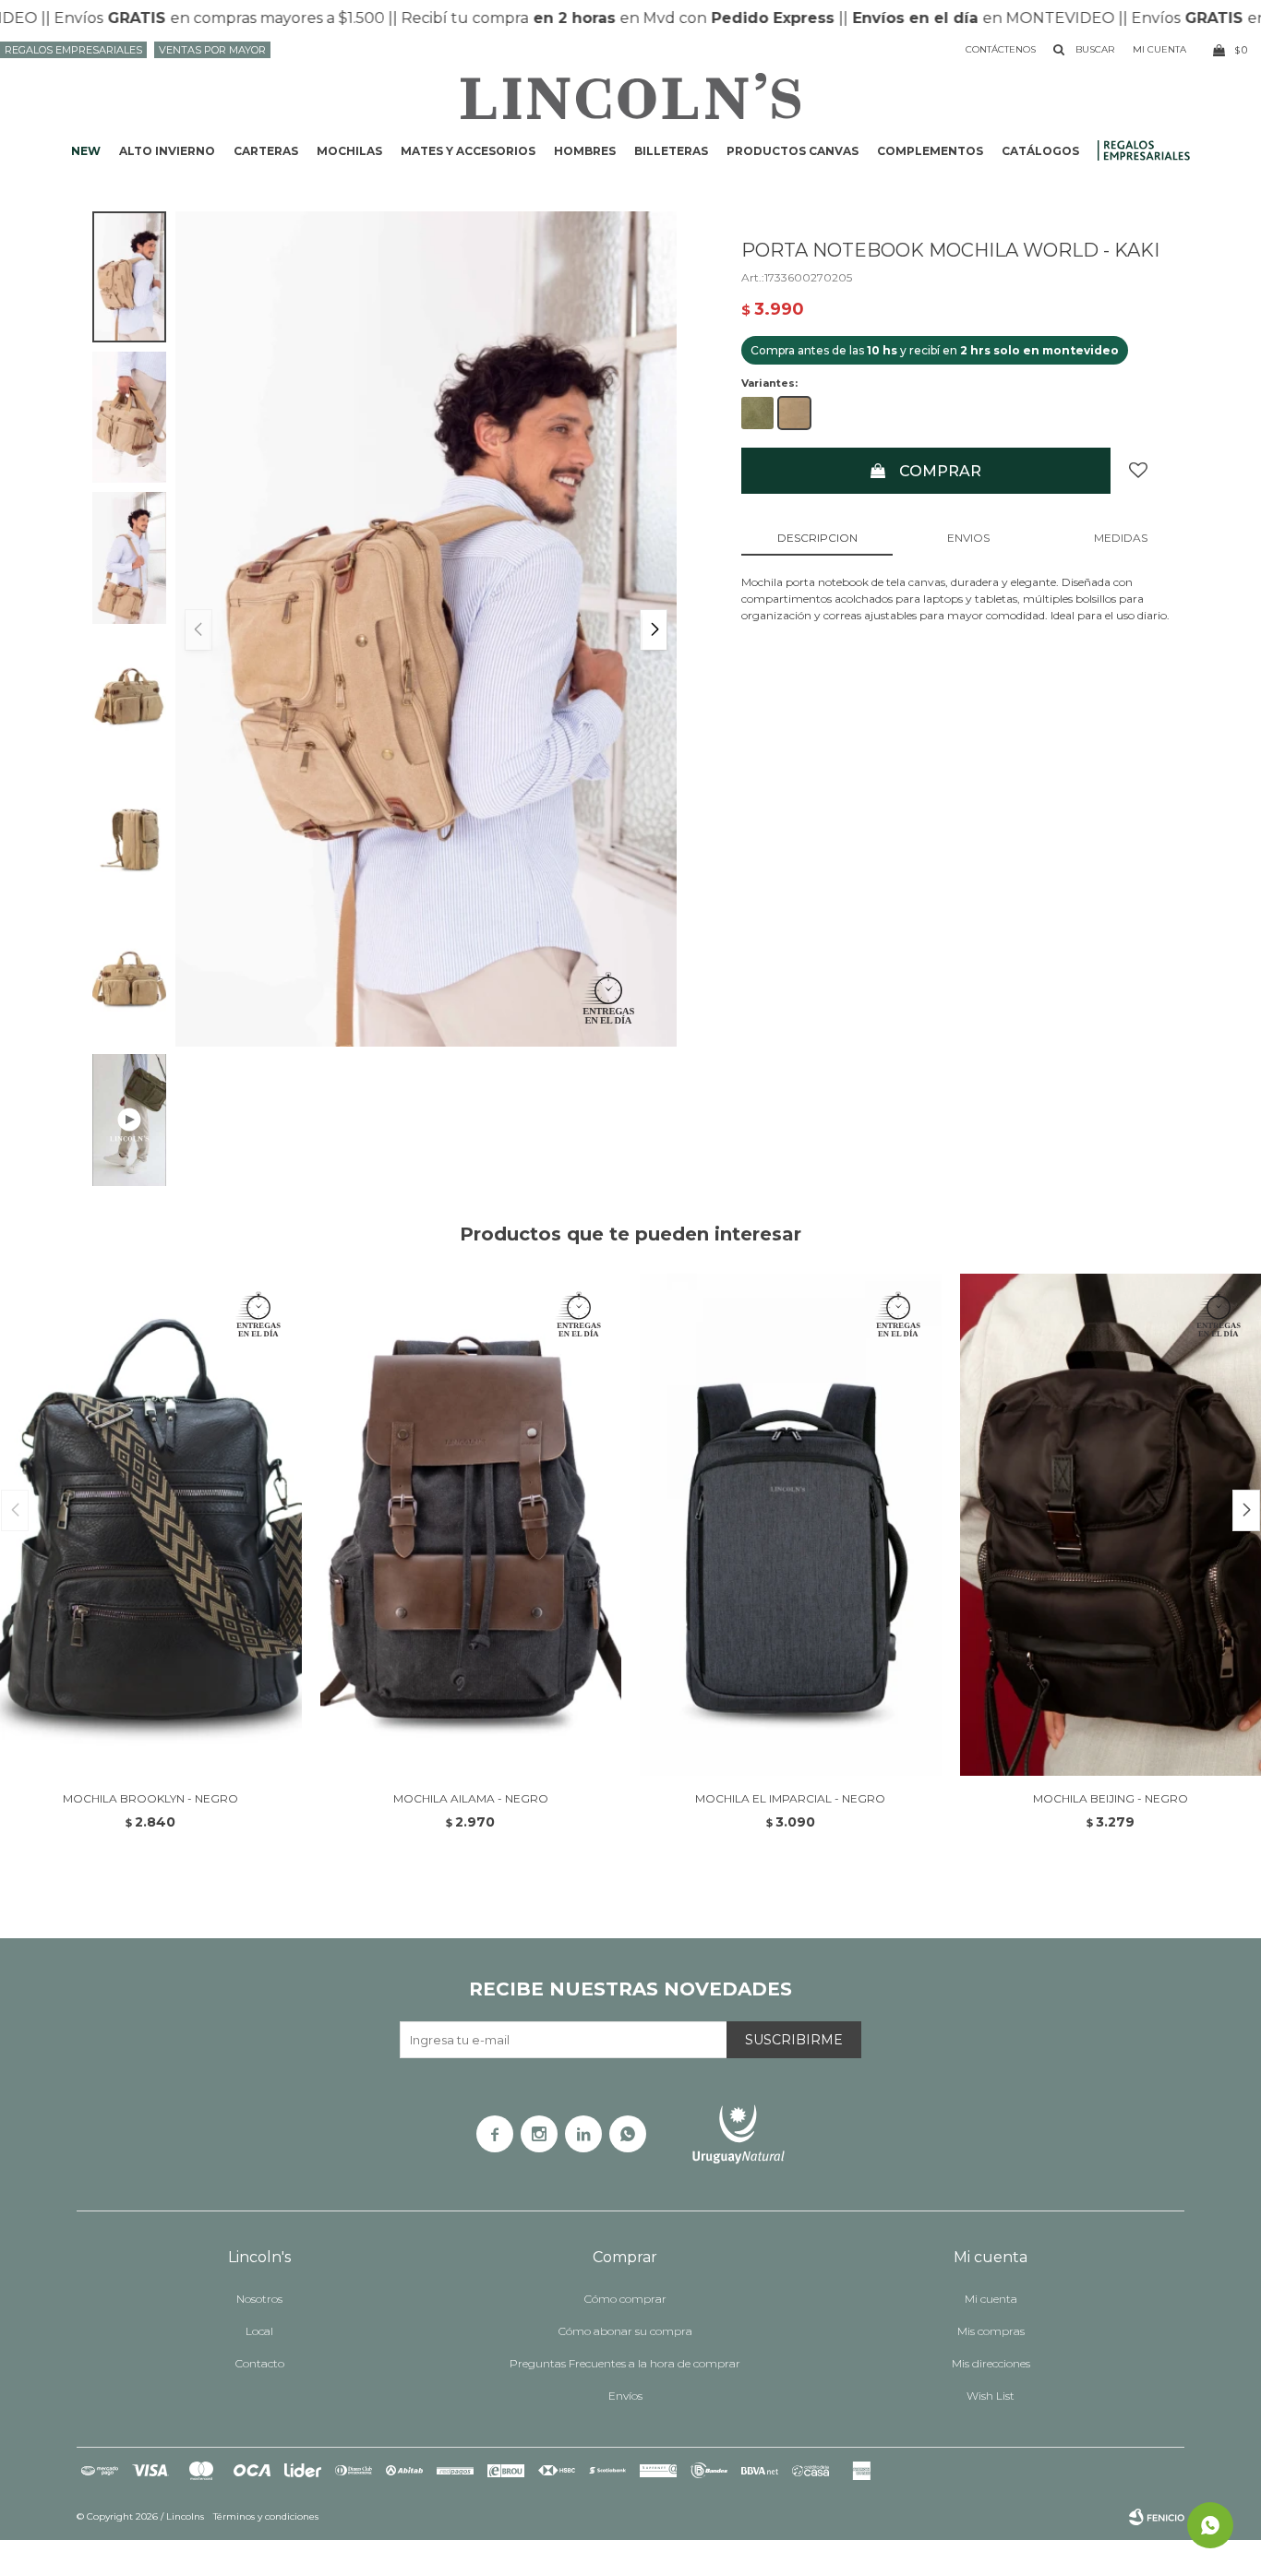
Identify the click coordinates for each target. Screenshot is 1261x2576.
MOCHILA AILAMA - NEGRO (471, 1798)
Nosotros (259, 2299)
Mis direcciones (991, 2363)
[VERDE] (757, 413)
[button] (654, 630)
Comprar (940, 471)
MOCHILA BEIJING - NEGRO (1111, 1798)
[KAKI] (794, 413)
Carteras (266, 151)
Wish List (991, 2396)
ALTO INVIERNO (167, 151)
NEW (86, 151)
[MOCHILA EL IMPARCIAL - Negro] (791, 1525)
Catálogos (1040, 151)
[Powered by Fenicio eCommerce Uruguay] (1157, 2517)
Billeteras (671, 151)
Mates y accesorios (468, 151)
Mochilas (349, 151)
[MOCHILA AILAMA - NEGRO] (471, 1525)
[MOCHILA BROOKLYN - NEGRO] (151, 1525)
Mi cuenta (991, 2299)
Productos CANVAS (793, 151)
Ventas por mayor (212, 50)
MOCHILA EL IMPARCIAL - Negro (790, 1798)
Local (259, 2331)
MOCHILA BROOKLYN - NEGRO (150, 1798)
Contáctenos (1001, 49)
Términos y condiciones (266, 2516)
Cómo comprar (625, 2299)
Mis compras (991, 2331)
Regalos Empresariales (73, 50)
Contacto (260, 2363)
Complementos (930, 151)
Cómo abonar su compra (625, 2331)
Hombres (585, 151)
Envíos (625, 2396)
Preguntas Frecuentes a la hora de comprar (625, 2363)
